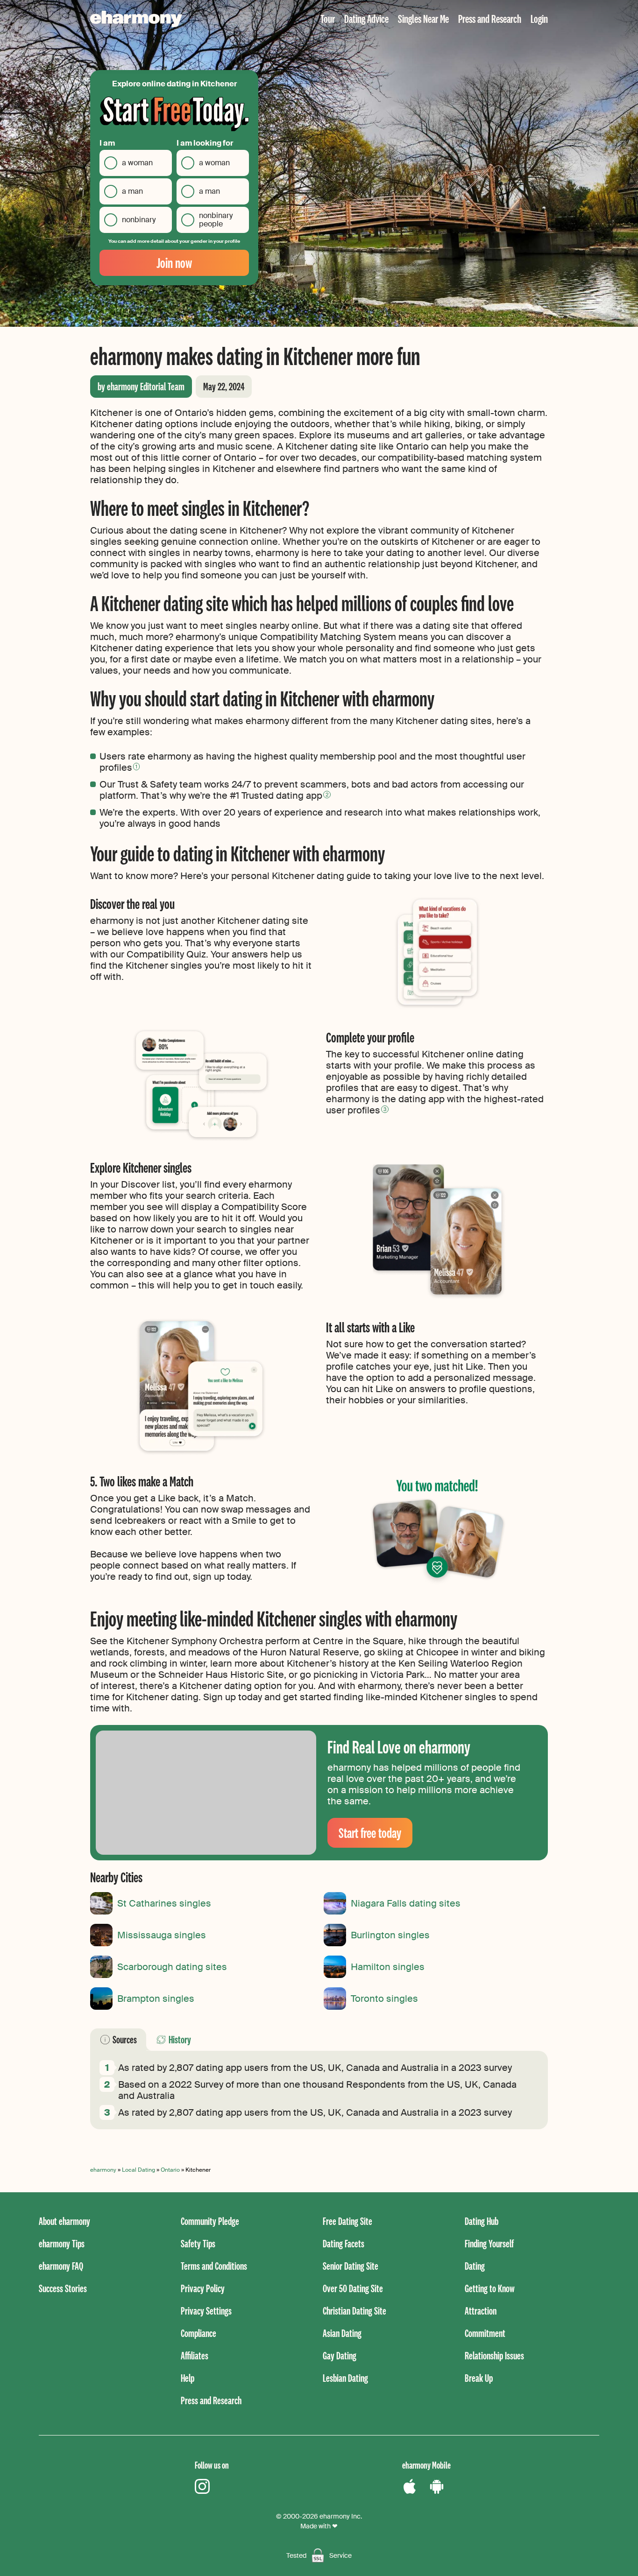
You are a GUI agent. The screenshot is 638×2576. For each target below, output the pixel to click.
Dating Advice (366, 18)
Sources (125, 2039)
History (180, 2039)
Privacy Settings (206, 2311)
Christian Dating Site (354, 2311)
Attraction (481, 2311)
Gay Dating (340, 2355)
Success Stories (63, 2288)
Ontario (170, 2170)
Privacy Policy (203, 2288)
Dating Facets (344, 2243)
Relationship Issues (494, 2355)
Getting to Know (490, 2288)
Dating (475, 2266)
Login (539, 18)
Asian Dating (342, 2333)
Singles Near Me (423, 18)
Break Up (479, 2378)
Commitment (485, 2333)
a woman (137, 163)
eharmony (103, 2170)
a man (132, 191)
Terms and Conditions (214, 2266)
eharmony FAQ (61, 2266)
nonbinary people (216, 220)
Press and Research (490, 18)
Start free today (370, 1833)
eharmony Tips (62, 2243)
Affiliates (195, 2355)
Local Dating (138, 2170)
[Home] (136, 19)
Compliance (198, 2333)
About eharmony (64, 2221)
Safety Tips (198, 2243)
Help (188, 2378)
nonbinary (139, 220)
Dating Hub (482, 2221)
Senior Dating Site (351, 2266)
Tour (328, 18)
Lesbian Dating (345, 2378)
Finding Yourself (489, 2243)
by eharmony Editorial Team (141, 386)
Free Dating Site (347, 2221)
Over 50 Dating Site (353, 2288)
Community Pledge (210, 2221)
